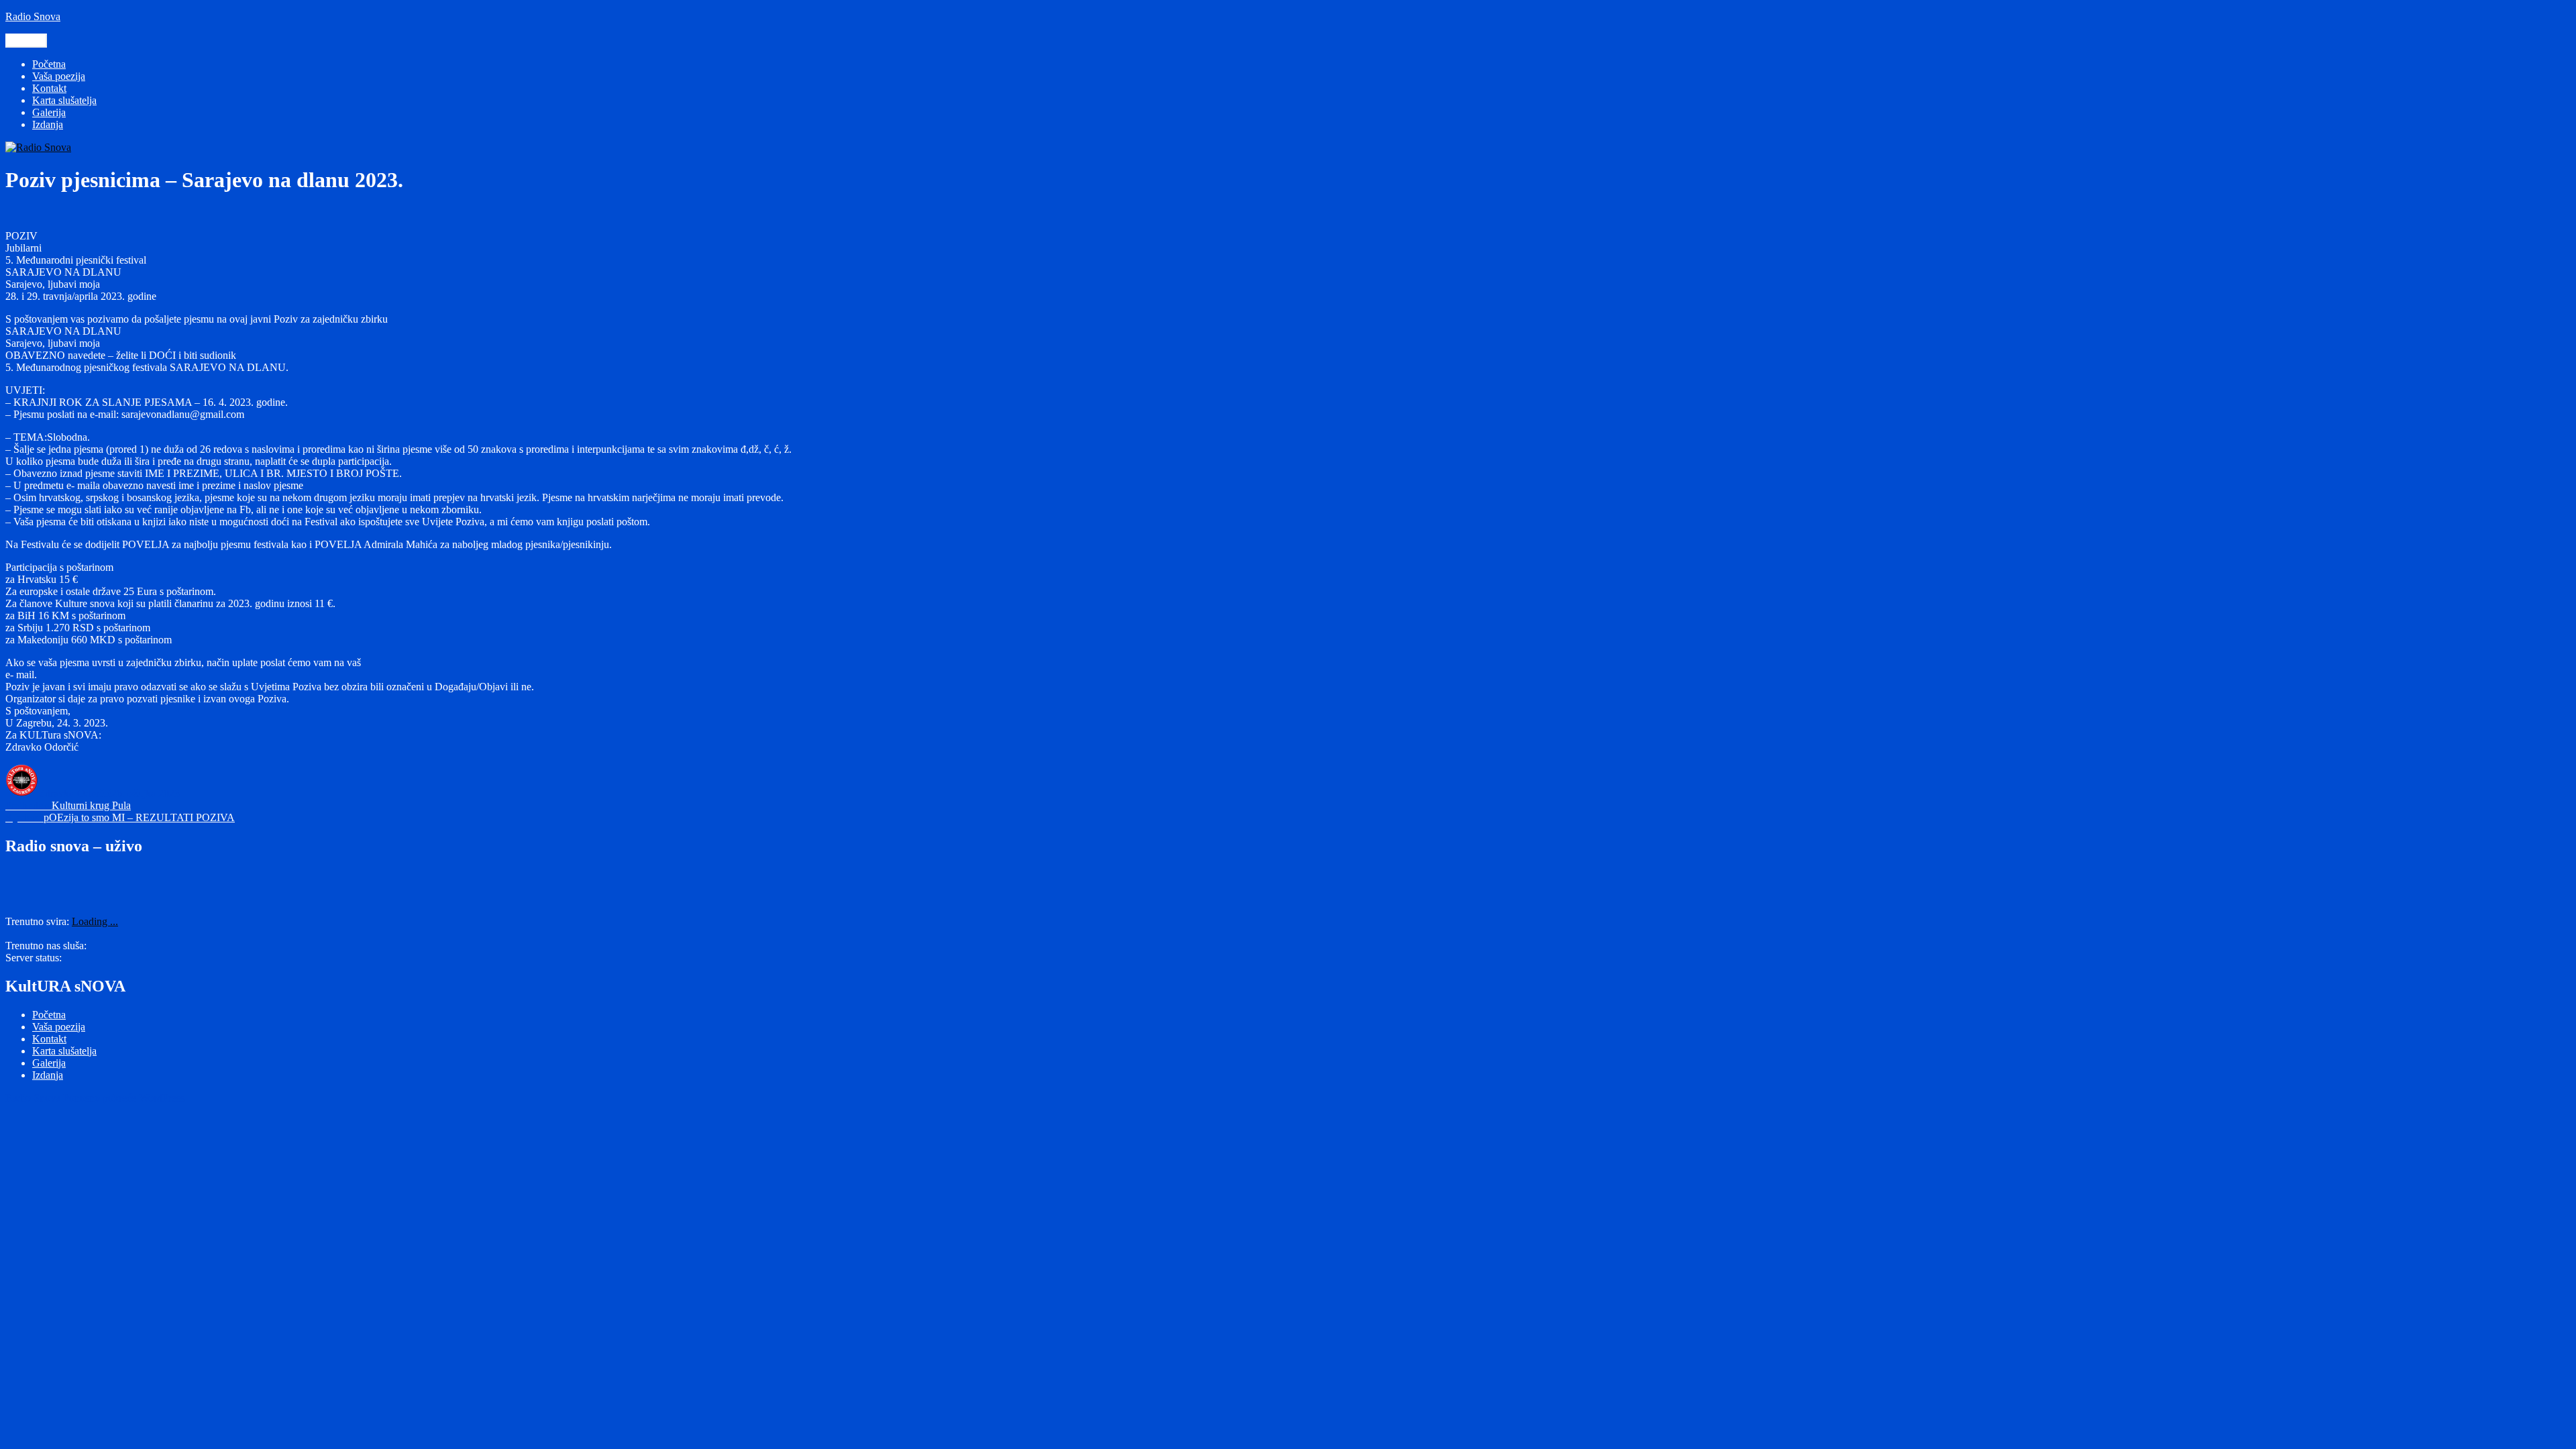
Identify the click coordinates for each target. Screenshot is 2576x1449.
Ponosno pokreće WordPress (124, 1098)
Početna (49, 64)
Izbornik (26, 41)
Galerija (49, 112)
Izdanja (48, 124)
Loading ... (95, 921)
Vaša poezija (59, 76)
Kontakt (49, 88)
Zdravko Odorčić (75, 793)
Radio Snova (33, 16)
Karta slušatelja (64, 100)
